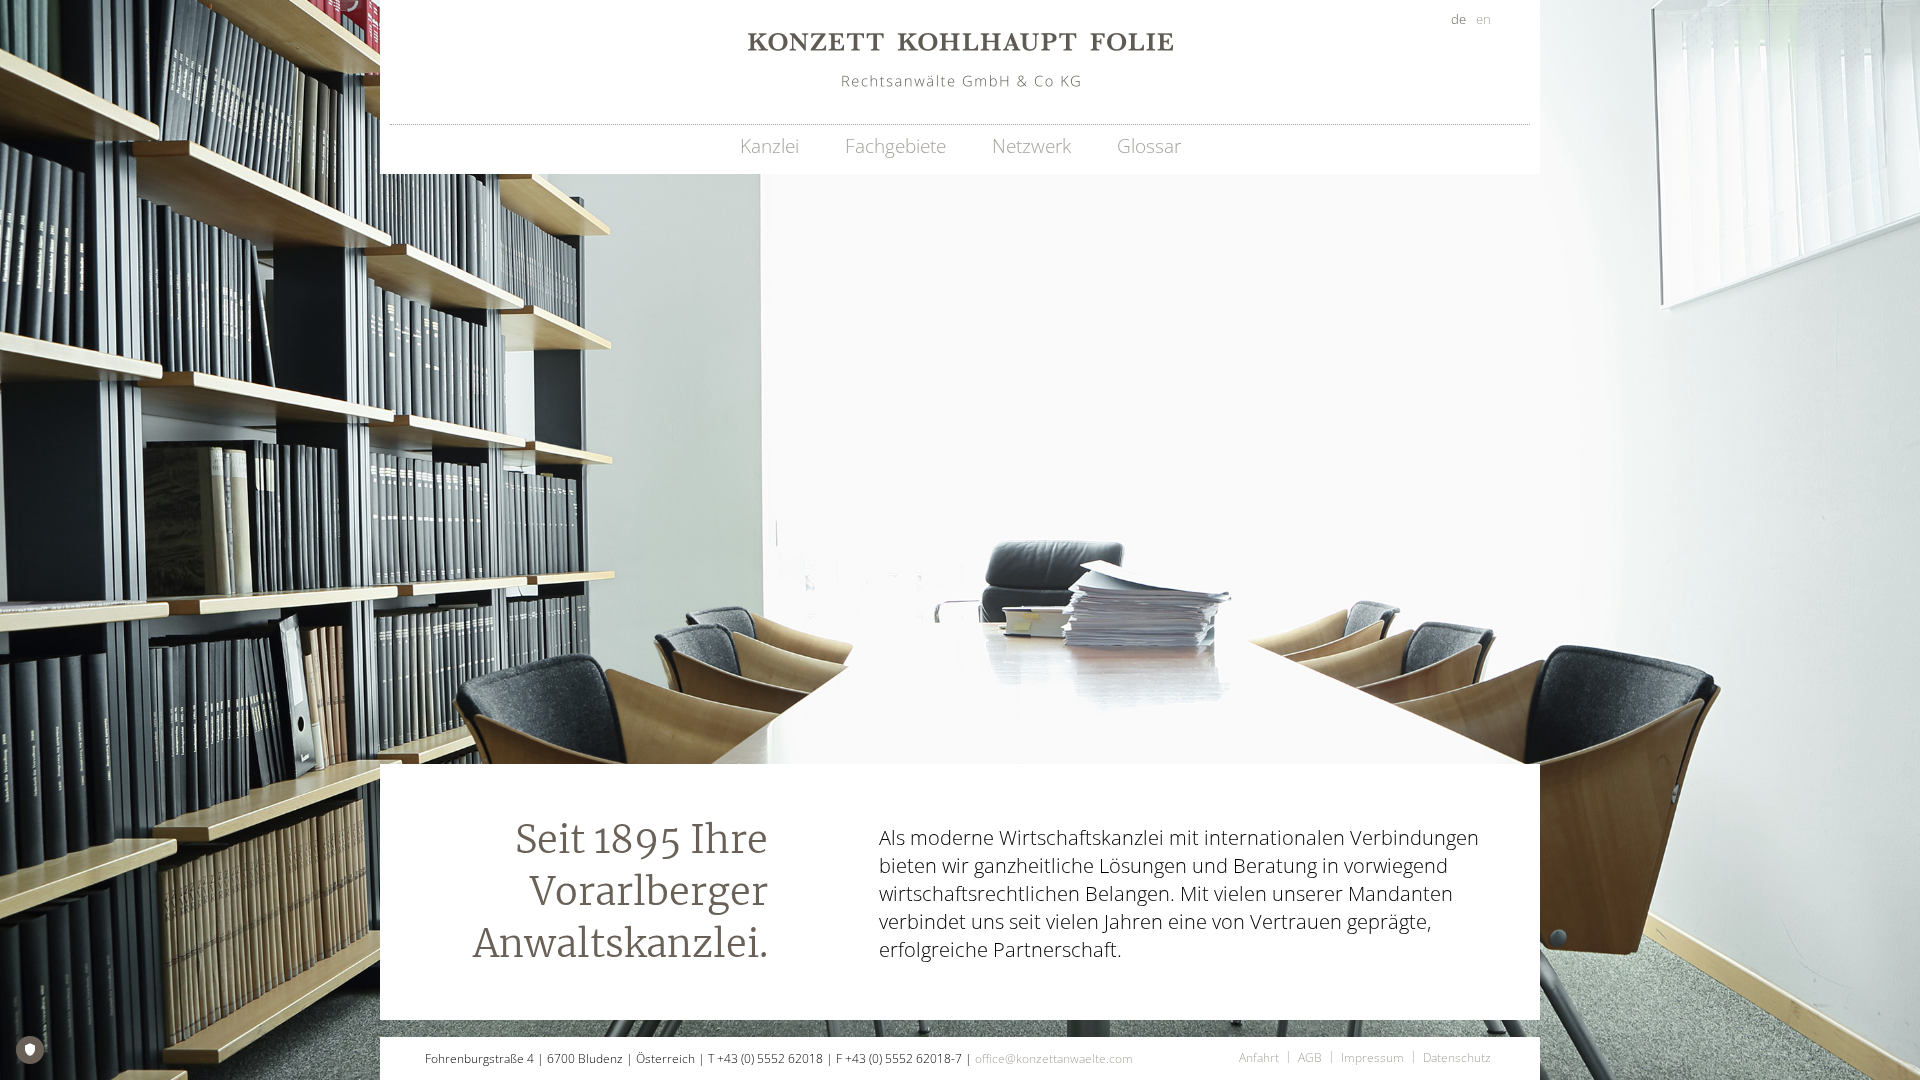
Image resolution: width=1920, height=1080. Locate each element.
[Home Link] (960, 61)
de (1458, 19)
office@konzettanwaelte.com (1054, 1058)
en (1483, 19)
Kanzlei (769, 146)
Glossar (1149, 146)
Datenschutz (1457, 1057)
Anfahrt (1259, 1057)
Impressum (1372, 1057)
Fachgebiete (895, 146)
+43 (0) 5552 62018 (770, 1058)
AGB (1310, 1057)
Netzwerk (1031, 146)
